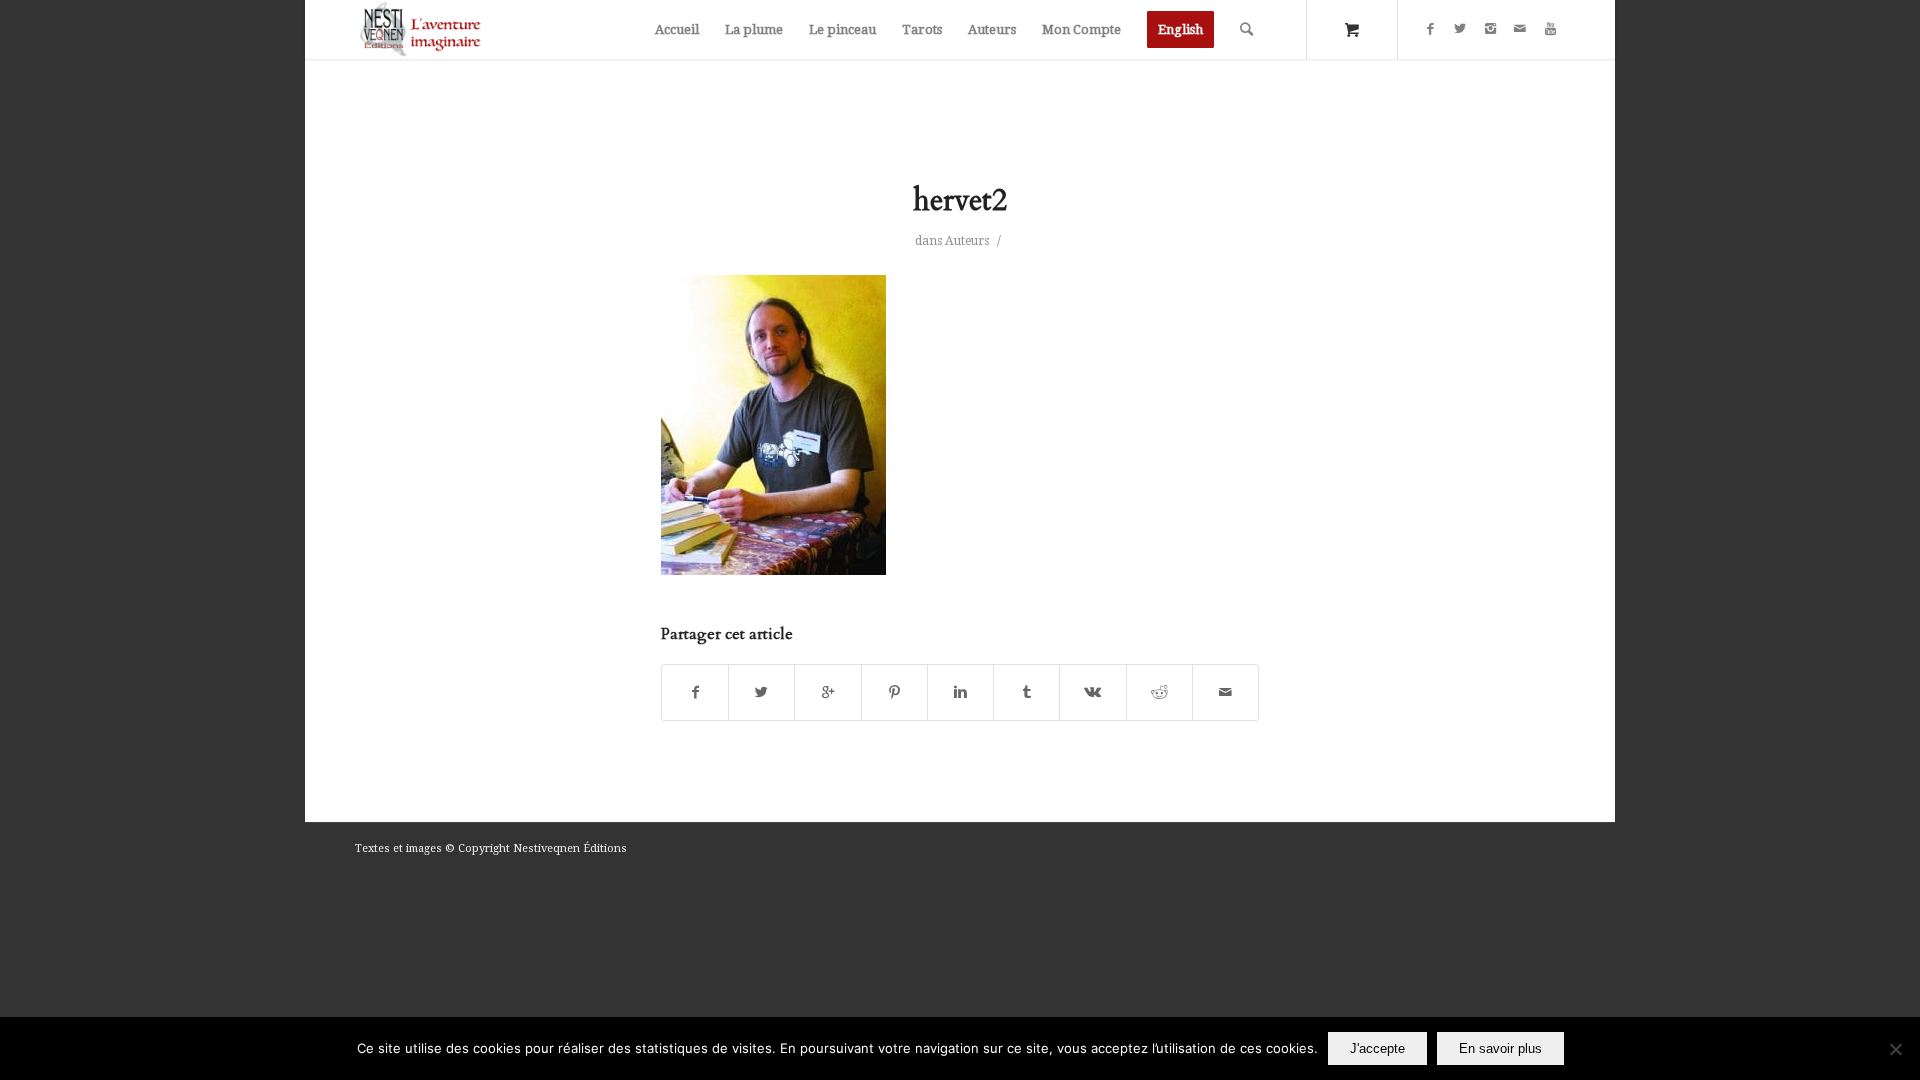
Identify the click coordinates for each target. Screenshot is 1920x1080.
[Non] (1895, 1049)
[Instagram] (1490, 29)
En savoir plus (1500, 1048)
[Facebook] (1430, 29)
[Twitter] (1460, 29)
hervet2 (960, 200)
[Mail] (1520, 29)
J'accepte (1377, 1048)
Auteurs (967, 241)
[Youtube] (1550, 29)
